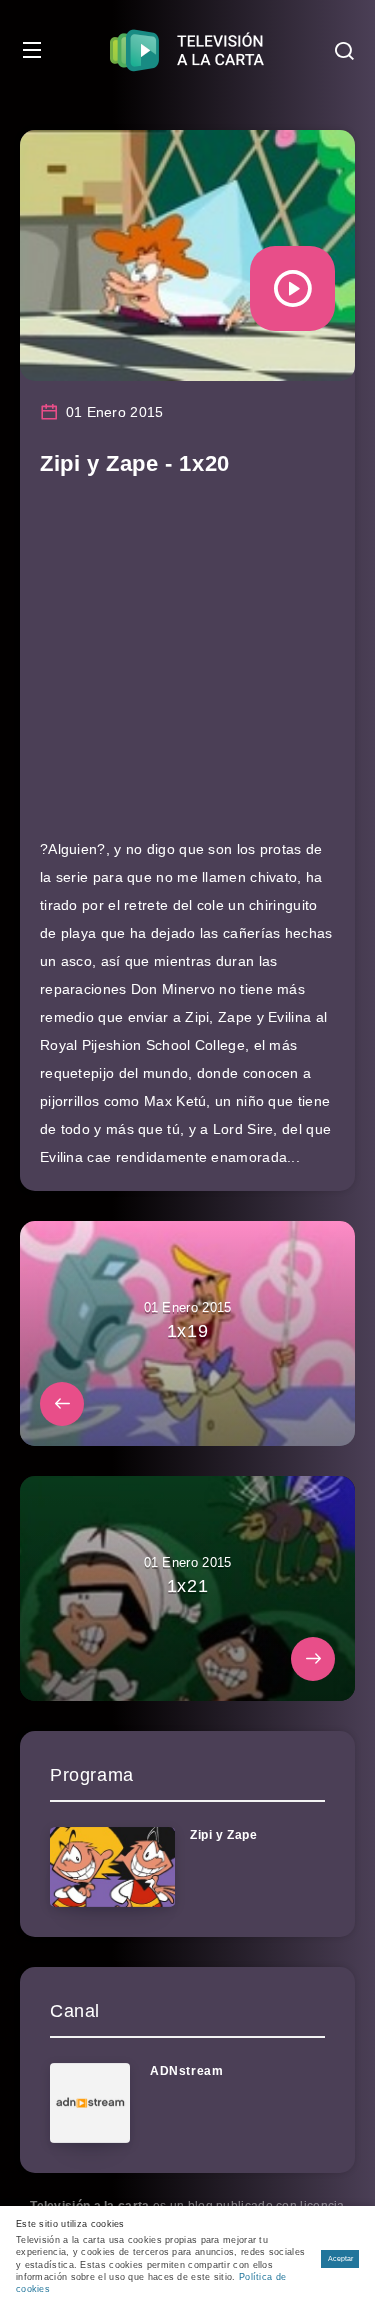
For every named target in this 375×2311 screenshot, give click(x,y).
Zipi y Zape (224, 1835)
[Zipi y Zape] (112, 1867)
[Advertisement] (187, 667)
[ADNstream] (90, 2103)
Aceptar (340, 2258)
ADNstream (186, 2071)
